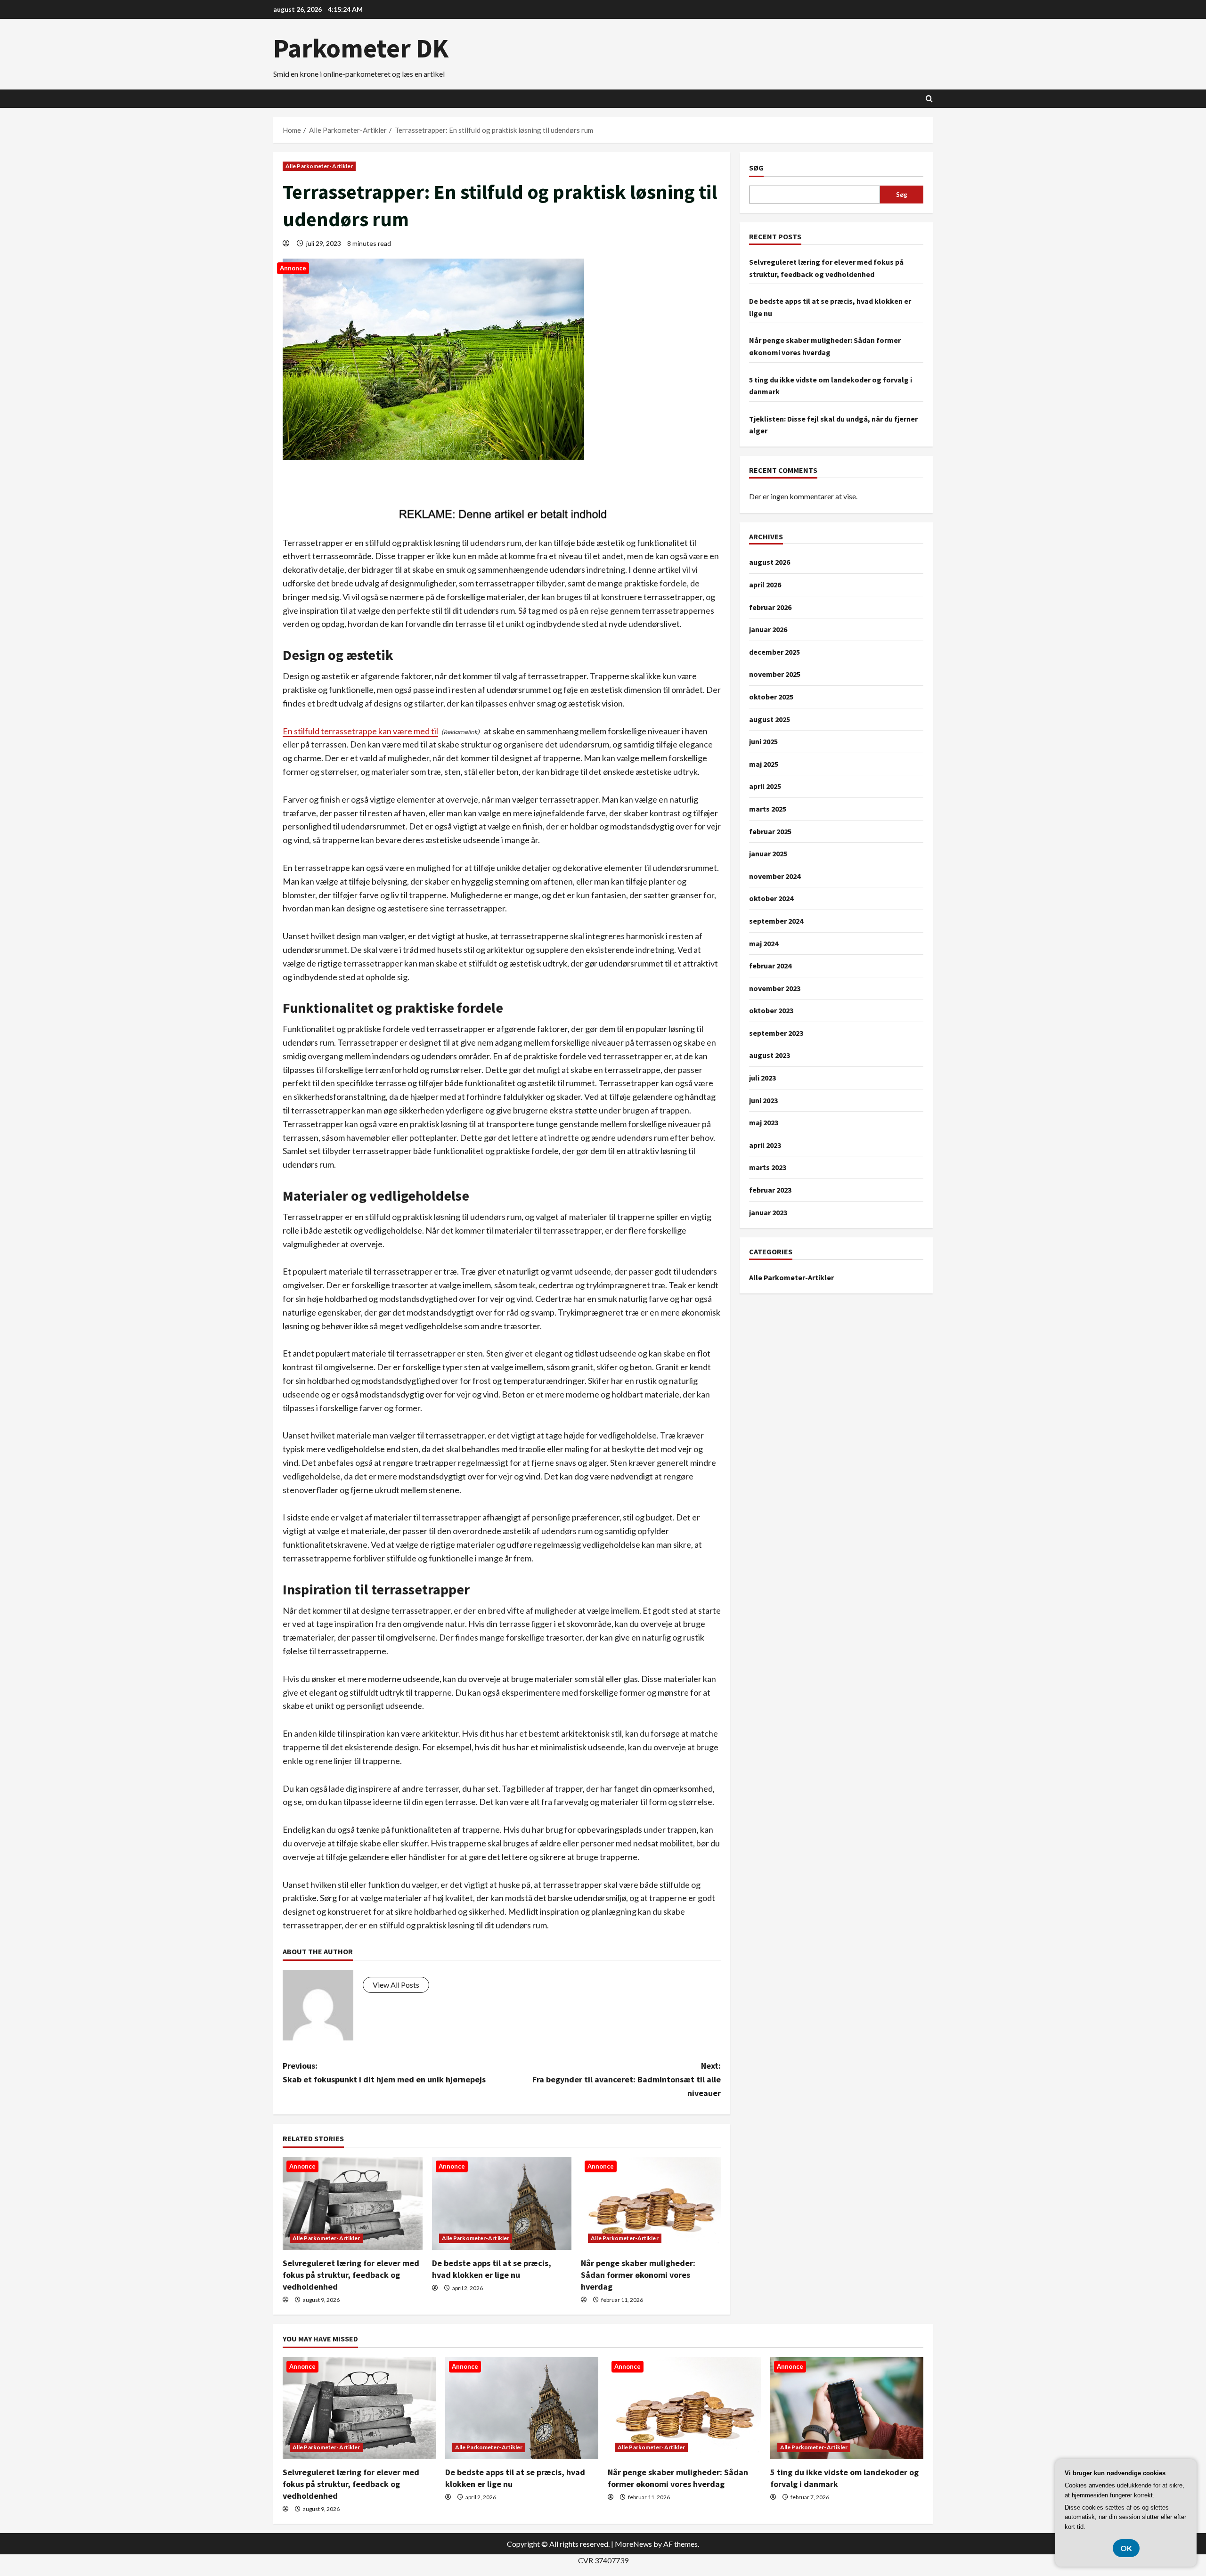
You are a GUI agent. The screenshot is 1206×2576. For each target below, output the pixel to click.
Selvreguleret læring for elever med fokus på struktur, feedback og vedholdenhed (351, 2275)
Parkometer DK (361, 48)
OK (1126, 2548)
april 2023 (765, 1145)
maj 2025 (764, 764)
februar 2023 (770, 1190)
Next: (627, 2079)
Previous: (384, 2072)
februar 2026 (770, 607)
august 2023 (770, 1055)
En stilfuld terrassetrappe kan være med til (360, 731)
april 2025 (765, 786)
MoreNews (633, 2544)
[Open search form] (929, 99)
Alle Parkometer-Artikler (319, 166)
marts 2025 (768, 809)
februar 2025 (770, 831)
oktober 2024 (771, 898)
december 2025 (774, 651)
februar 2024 (770, 966)
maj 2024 (764, 943)
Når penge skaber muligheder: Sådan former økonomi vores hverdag (638, 2275)
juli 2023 (762, 1078)
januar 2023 (768, 1212)
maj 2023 (764, 1122)
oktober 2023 (771, 1010)
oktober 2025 (771, 697)
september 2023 (776, 1033)
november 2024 (775, 876)
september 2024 (776, 921)
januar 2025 (768, 853)
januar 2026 (768, 629)
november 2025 (775, 674)
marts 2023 (768, 1167)
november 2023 (775, 988)
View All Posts (396, 1985)
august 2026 (770, 562)
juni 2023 (763, 1100)
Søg (756, 168)
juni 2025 (763, 741)
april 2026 (765, 585)
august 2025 (770, 719)
